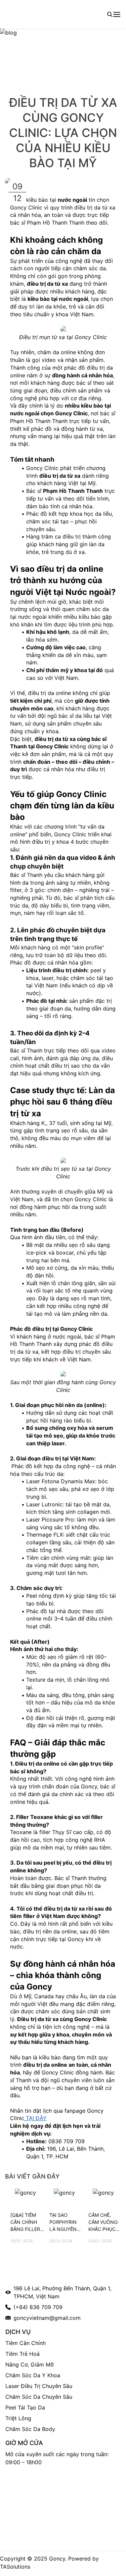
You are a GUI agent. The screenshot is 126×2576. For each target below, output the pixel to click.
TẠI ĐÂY (36, 2118)
